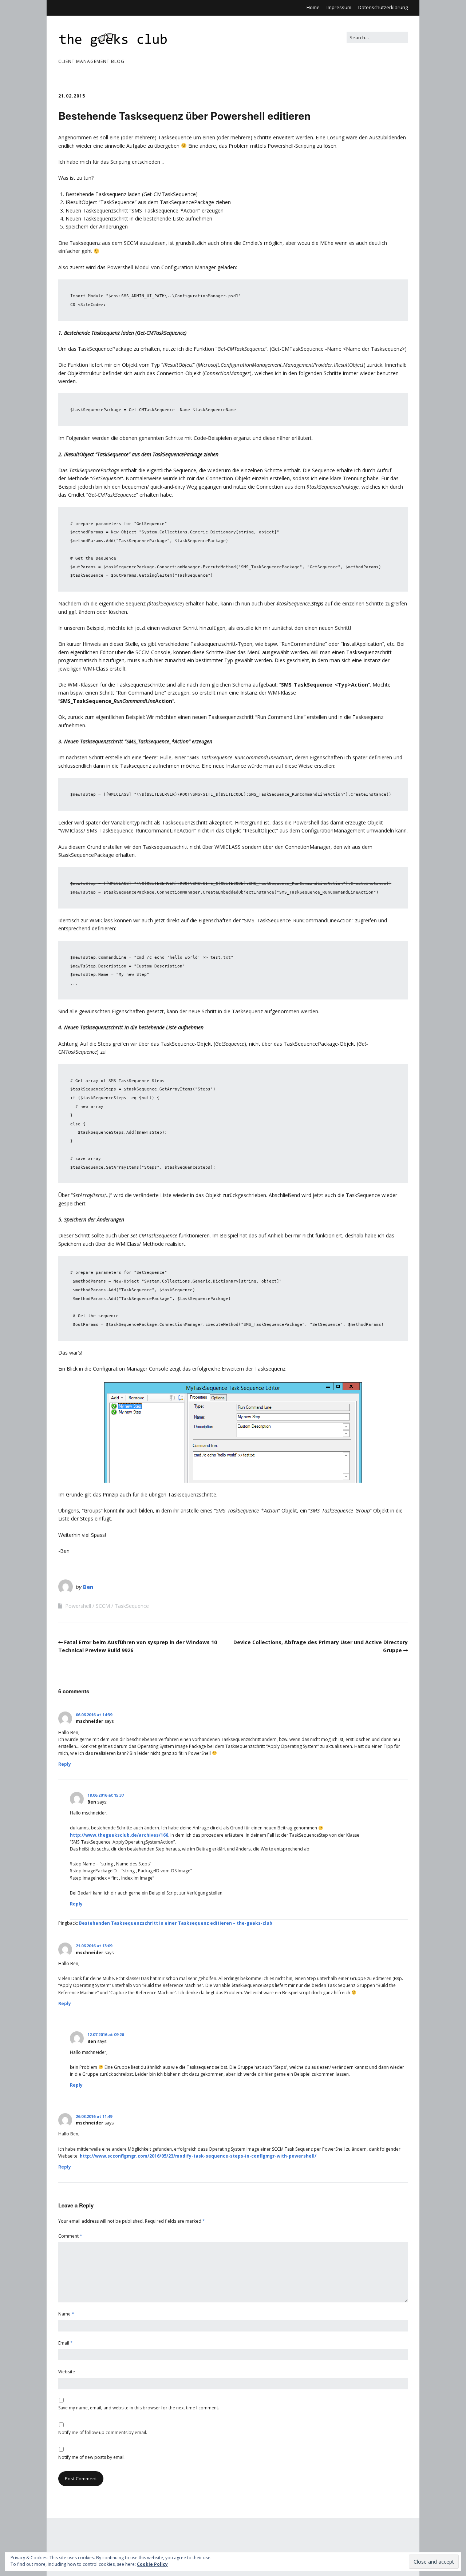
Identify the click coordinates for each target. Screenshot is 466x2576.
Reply (65, 1764)
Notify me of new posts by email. (92, 2457)
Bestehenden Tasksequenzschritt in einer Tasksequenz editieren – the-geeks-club (176, 1923)
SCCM (103, 1606)
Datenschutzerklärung (383, 7)
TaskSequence (132, 1606)
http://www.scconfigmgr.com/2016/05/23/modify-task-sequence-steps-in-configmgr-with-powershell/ (198, 2156)
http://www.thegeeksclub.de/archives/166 (119, 1835)
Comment (70, 2236)
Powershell (78, 1606)
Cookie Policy (152, 2564)
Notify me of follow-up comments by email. (103, 2432)
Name (66, 2314)
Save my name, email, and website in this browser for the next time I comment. (139, 2408)
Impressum (339, 7)
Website (67, 2372)
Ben (88, 1587)
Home (313, 7)
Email (66, 2343)
